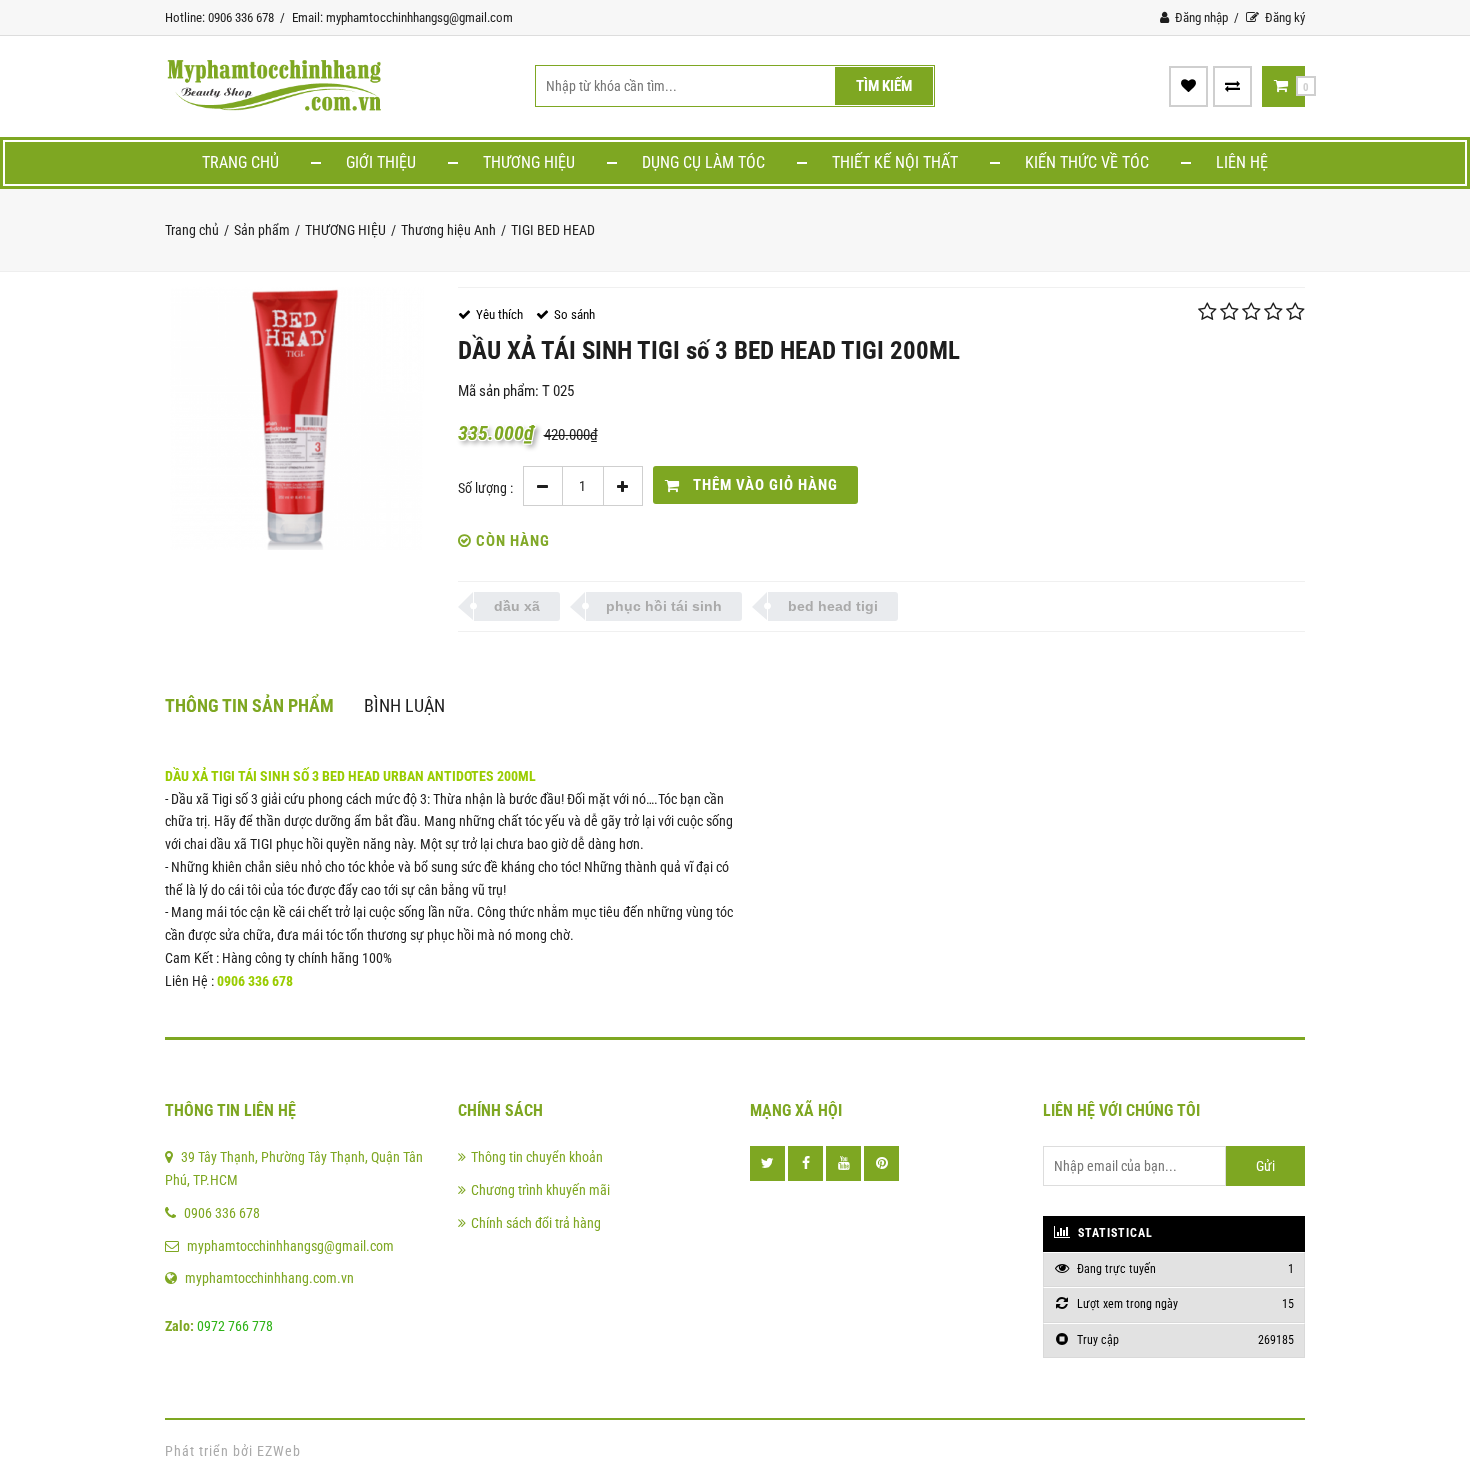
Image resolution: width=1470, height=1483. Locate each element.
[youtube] (843, 1163)
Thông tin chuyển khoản (537, 1157)
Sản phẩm (262, 230)
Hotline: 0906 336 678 (219, 17)
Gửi (1265, 1166)
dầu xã (517, 606)
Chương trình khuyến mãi (540, 1190)
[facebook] (805, 1163)
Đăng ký (1283, 17)
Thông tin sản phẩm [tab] (249, 705)
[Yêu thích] (1188, 86)
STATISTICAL (1113, 1233)
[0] (1281, 86)
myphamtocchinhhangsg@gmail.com (290, 1246)
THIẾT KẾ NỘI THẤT (895, 162)
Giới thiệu (381, 162)
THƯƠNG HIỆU (529, 162)
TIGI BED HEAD (553, 230)
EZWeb (279, 1451)
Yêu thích (499, 314)
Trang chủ (240, 162)
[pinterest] (881, 1163)
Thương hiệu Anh (448, 230)
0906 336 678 (222, 1213)
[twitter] (767, 1163)
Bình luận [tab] (404, 705)
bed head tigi (833, 606)
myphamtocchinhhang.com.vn (269, 1278)
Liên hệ (1242, 162)
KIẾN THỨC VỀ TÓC (1087, 162)
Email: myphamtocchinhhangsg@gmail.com (402, 17)
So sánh (574, 314)
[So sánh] (1232, 86)
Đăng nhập (1200, 17)
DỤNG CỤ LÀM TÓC (703, 162)
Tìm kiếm (884, 86)
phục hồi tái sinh (664, 606)
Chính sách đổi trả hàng (536, 1223)
